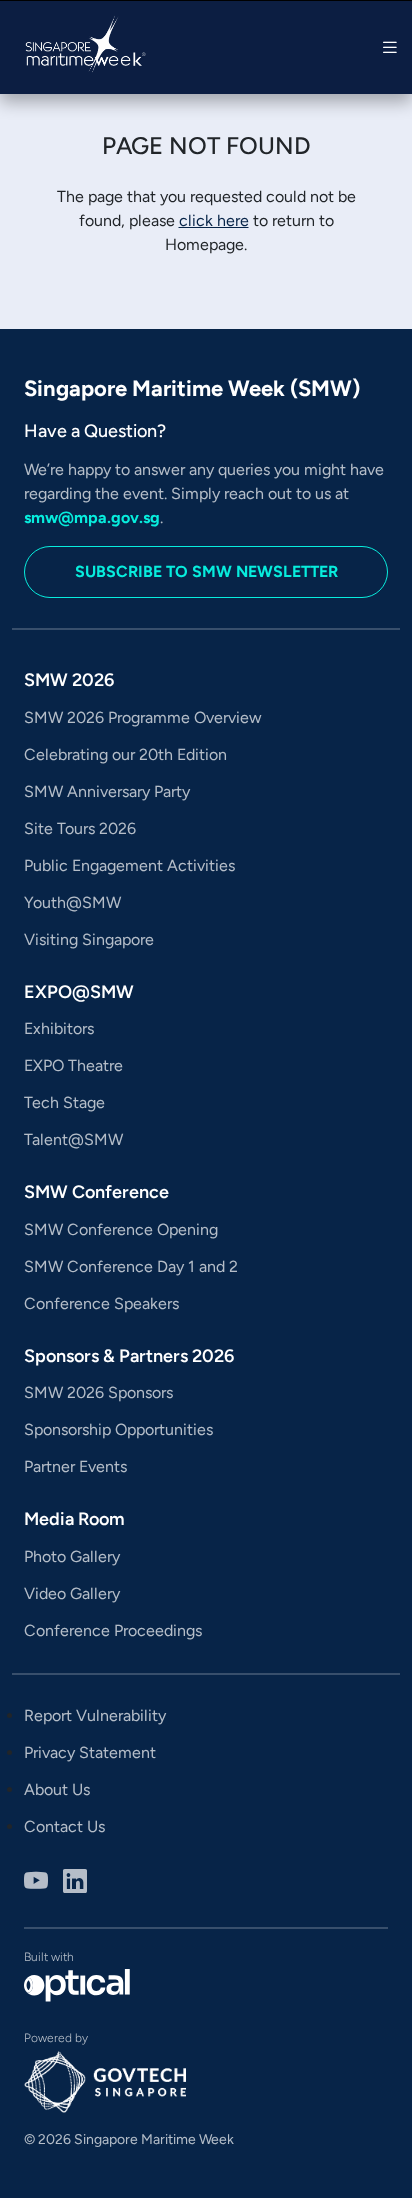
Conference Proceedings (113, 1630)
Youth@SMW (72, 902)
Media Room (74, 1519)
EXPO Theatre (73, 1065)
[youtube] (36, 1884)
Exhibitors (59, 1028)
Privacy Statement (90, 1752)
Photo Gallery (72, 1556)
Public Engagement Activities (129, 865)
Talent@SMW (73, 1139)
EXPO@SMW (79, 992)
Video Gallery (72, 1593)
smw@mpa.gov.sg (92, 517)
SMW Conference (96, 1192)
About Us (57, 1789)
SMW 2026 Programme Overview (143, 717)
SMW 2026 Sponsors (98, 1392)
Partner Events (75, 1466)
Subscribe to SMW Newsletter (206, 571)
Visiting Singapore (89, 939)
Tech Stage (64, 1102)
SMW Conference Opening (121, 1229)
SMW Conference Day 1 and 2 (131, 1266)
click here (214, 220)
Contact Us (64, 1826)
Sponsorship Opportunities (118, 1429)
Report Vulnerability (95, 1715)
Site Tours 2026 (80, 828)
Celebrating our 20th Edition (125, 754)
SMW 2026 (69, 680)
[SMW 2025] (73, 47)
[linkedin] (75, 1884)
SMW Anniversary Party (107, 791)
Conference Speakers (101, 1303)
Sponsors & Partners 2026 (129, 1356)
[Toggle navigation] (390, 47)
